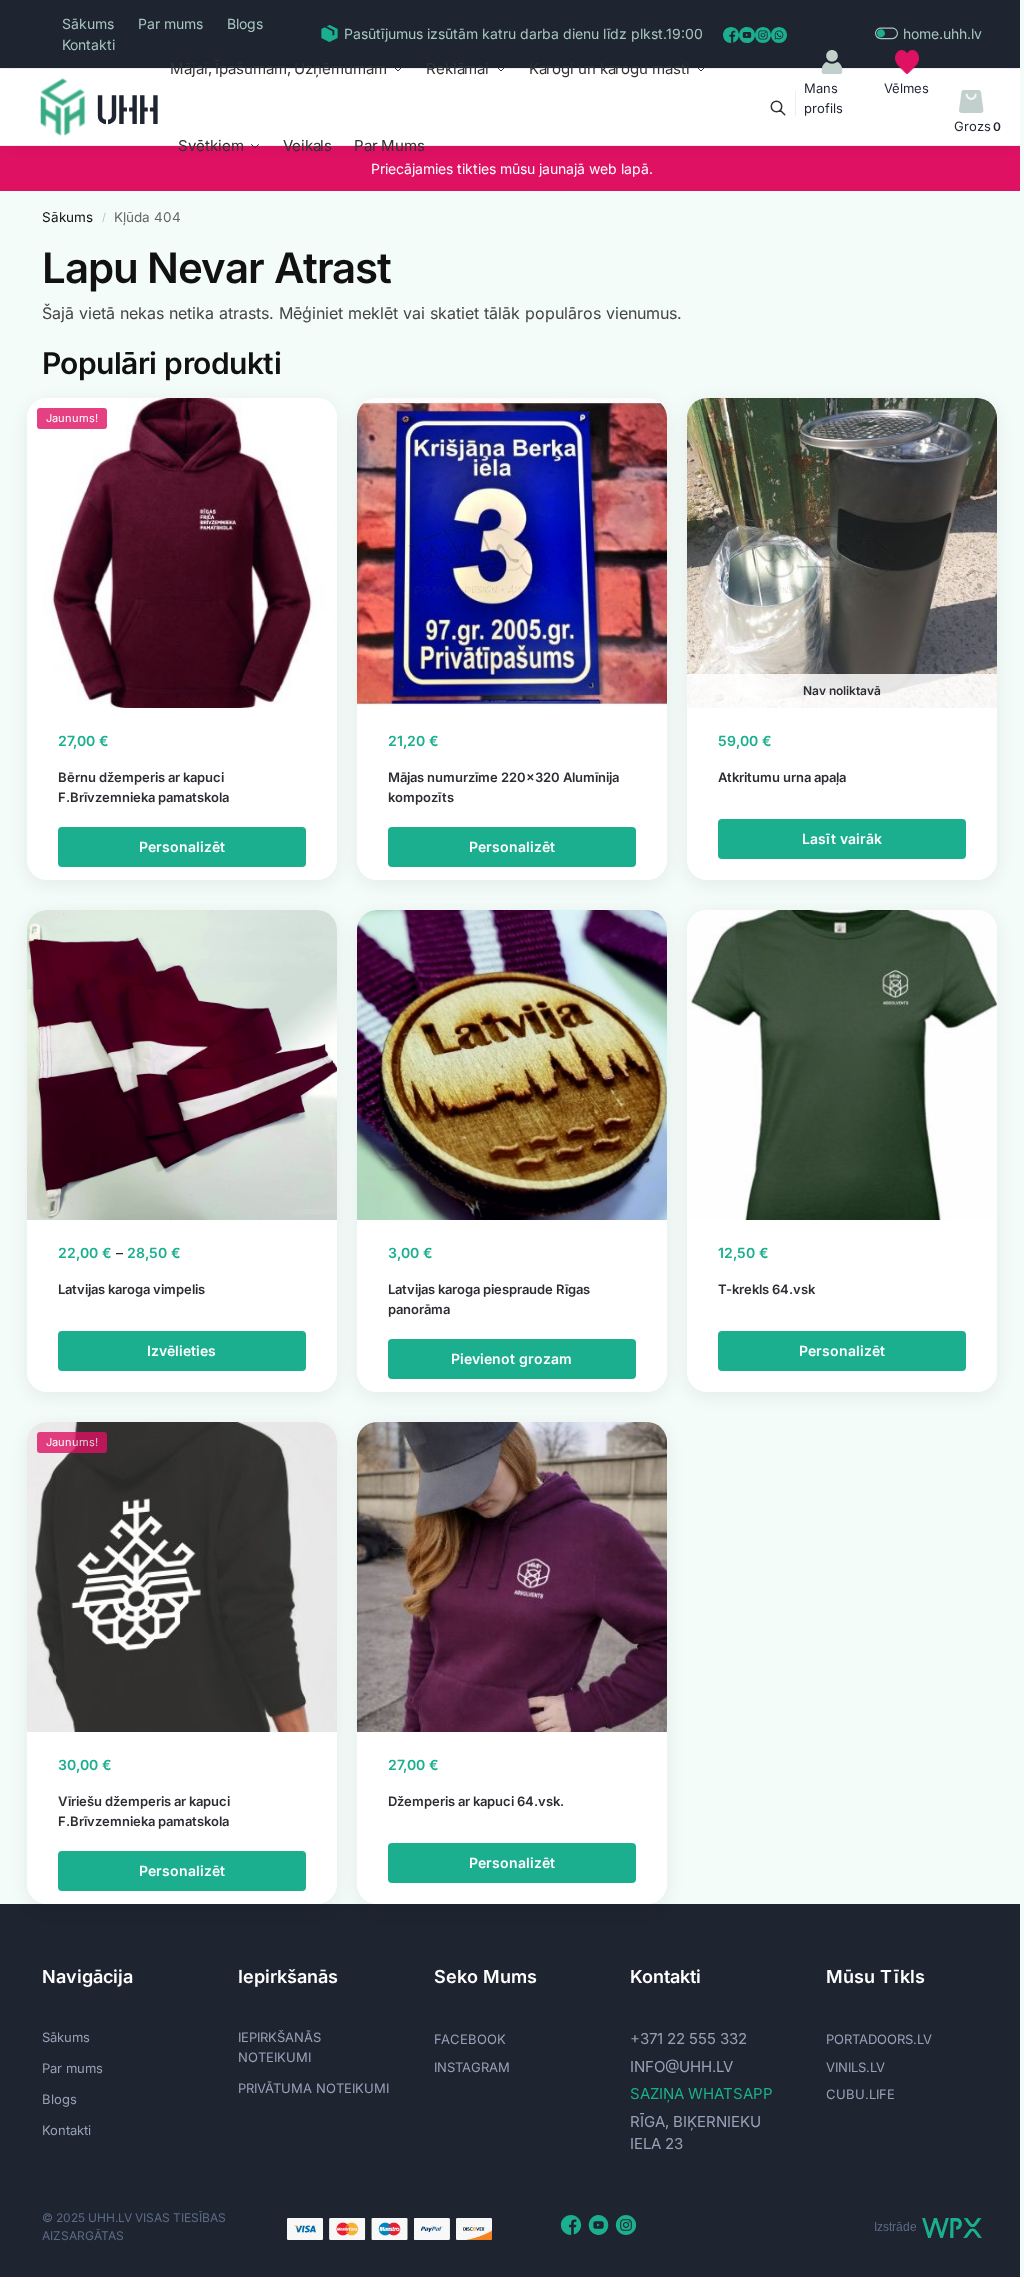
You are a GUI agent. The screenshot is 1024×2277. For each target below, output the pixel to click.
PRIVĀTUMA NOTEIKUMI (313, 2088)
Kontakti (88, 44)
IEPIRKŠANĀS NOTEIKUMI (279, 2047)
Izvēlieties (181, 1350)
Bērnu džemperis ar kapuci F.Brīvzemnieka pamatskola (143, 787)
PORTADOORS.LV (879, 2039)
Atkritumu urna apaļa (782, 777)
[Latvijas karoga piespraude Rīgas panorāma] (512, 1065)
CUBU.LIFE (860, 2094)
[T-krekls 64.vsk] (842, 1065)
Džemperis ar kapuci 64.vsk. (476, 1801)
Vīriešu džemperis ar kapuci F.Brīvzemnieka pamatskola (144, 1811)
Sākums (88, 23)
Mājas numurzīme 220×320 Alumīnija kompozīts (503, 787)
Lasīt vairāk (842, 838)
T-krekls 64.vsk (766, 1289)
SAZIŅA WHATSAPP (701, 2093)
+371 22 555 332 (688, 2038)
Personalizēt (182, 846)
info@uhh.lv (681, 2066)
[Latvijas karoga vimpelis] (182, 1065)
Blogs (245, 23)
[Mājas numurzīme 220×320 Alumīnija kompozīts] (512, 553)
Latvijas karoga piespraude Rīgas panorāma (489, 1299)
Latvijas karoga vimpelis (131, 1289)
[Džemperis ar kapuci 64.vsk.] (512, 1577)
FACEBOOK (470, 2039)
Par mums (170, 23)
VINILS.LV (855, 2067)
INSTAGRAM (472, 2067)
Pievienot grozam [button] (511, 1358)
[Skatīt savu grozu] (971, 102)
